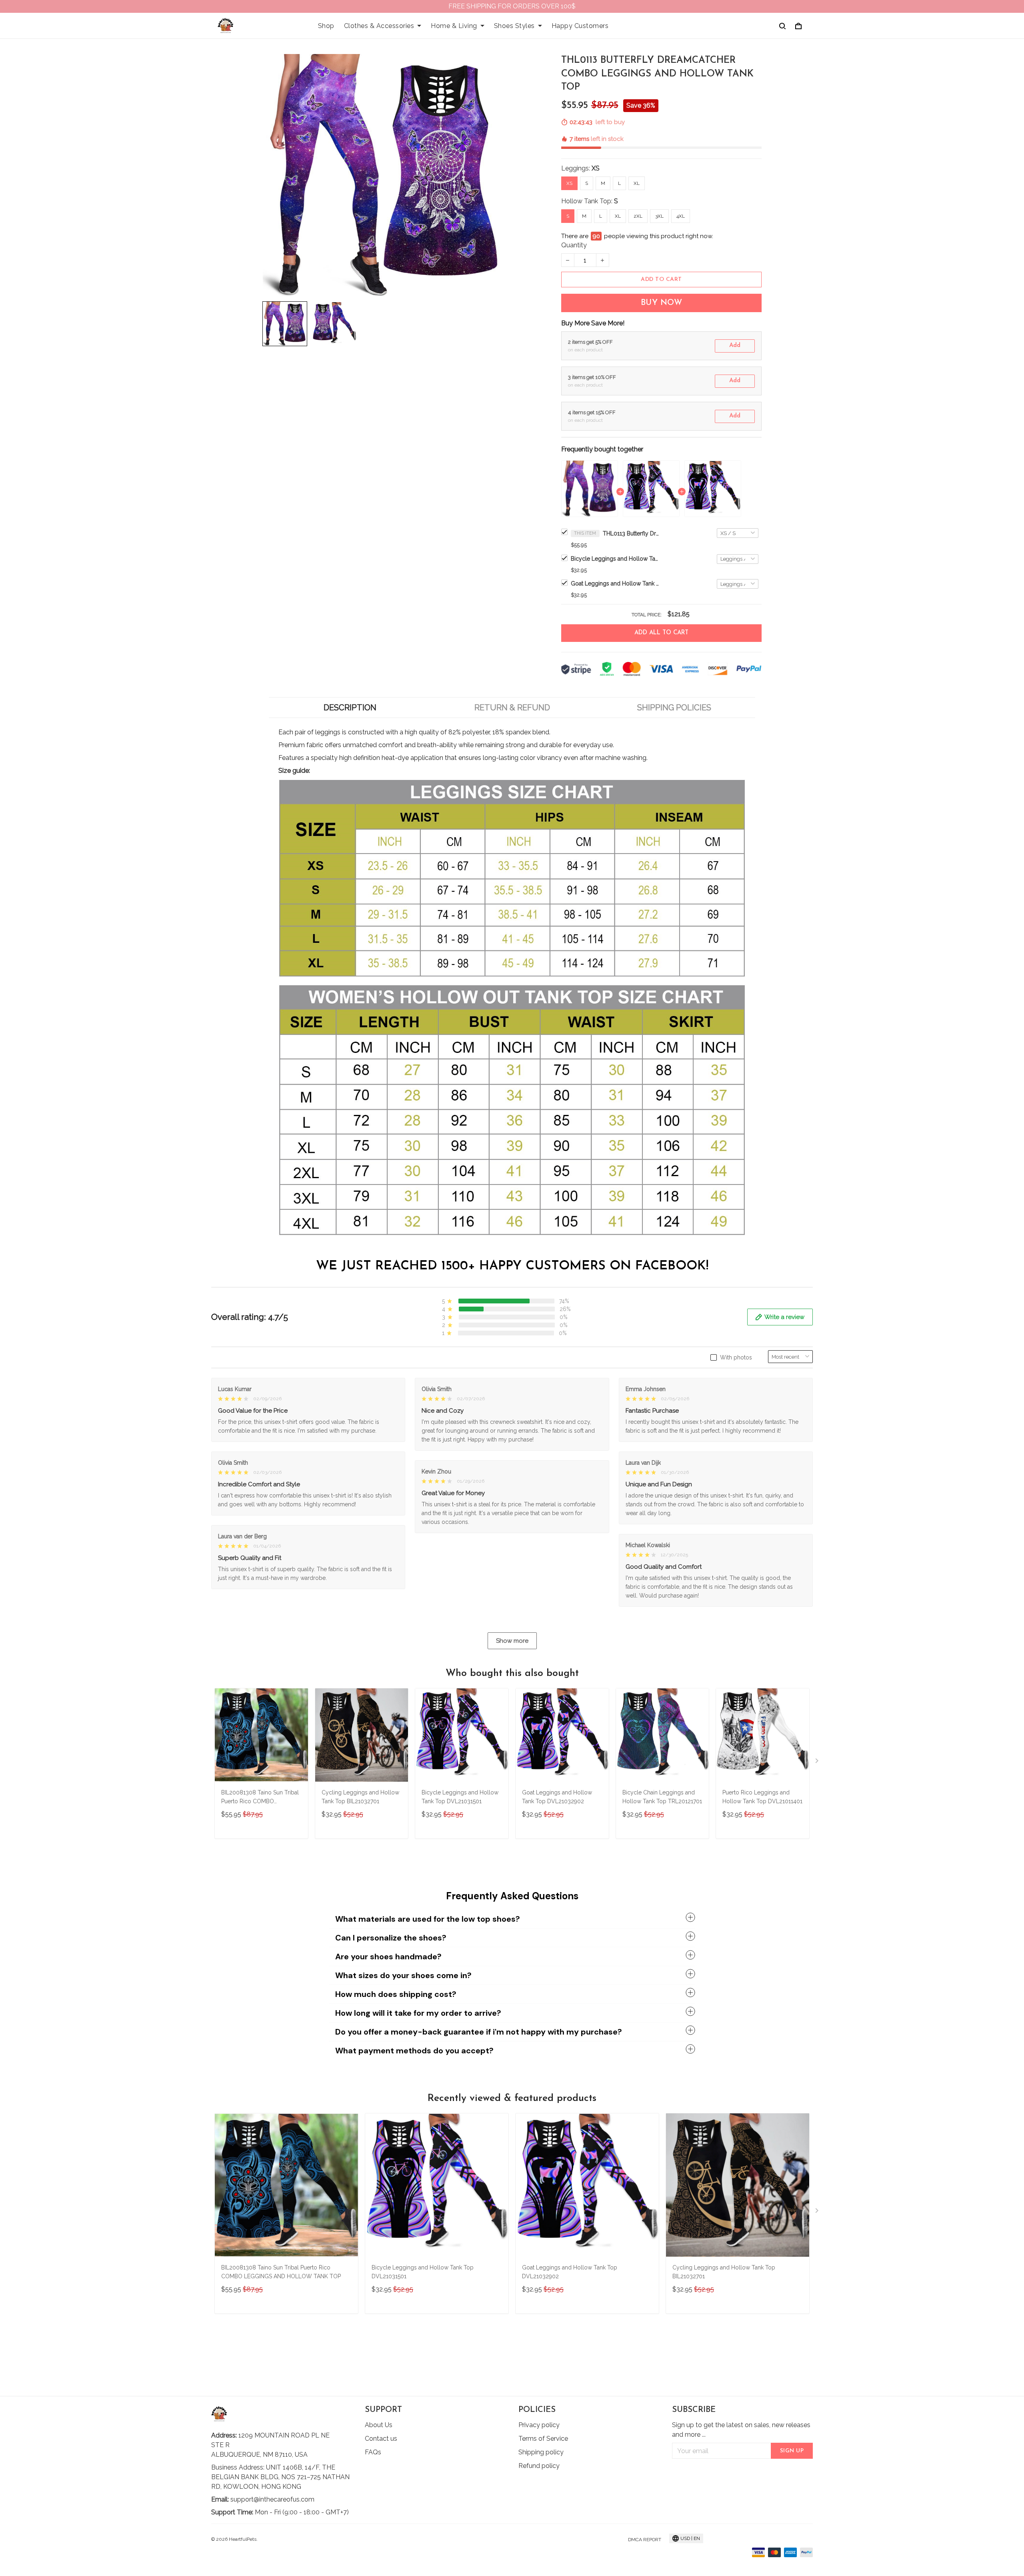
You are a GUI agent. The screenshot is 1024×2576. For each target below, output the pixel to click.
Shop (326, 26)
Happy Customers (580, 26)
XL (637, 183)
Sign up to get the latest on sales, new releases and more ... (741, 2430)
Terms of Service (543, 2439)
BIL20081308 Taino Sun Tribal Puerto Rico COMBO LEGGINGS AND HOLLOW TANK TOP (260, 1798)
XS (596, 168)
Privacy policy (539, 2425)
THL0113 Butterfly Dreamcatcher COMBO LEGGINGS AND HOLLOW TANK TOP (631, 533)
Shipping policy (541, 2452)
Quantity (574, 245)
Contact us (381, 2439)
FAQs (373, 2452)
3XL (659, 216)
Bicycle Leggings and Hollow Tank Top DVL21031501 (615, 559)
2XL (638, 216)
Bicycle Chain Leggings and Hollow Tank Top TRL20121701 (662, 1797)
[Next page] (818, 1762)
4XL (681, 216)
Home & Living (454, 26)
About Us (379, 2425)
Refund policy (539, 2466)
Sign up (792, 2451)
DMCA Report (645, 2540)
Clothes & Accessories (379, 26)
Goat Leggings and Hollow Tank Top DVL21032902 (615, 583)
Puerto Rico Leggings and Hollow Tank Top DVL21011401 (762, 1797)
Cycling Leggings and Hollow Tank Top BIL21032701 (360, 1797)
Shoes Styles (514, 26)
